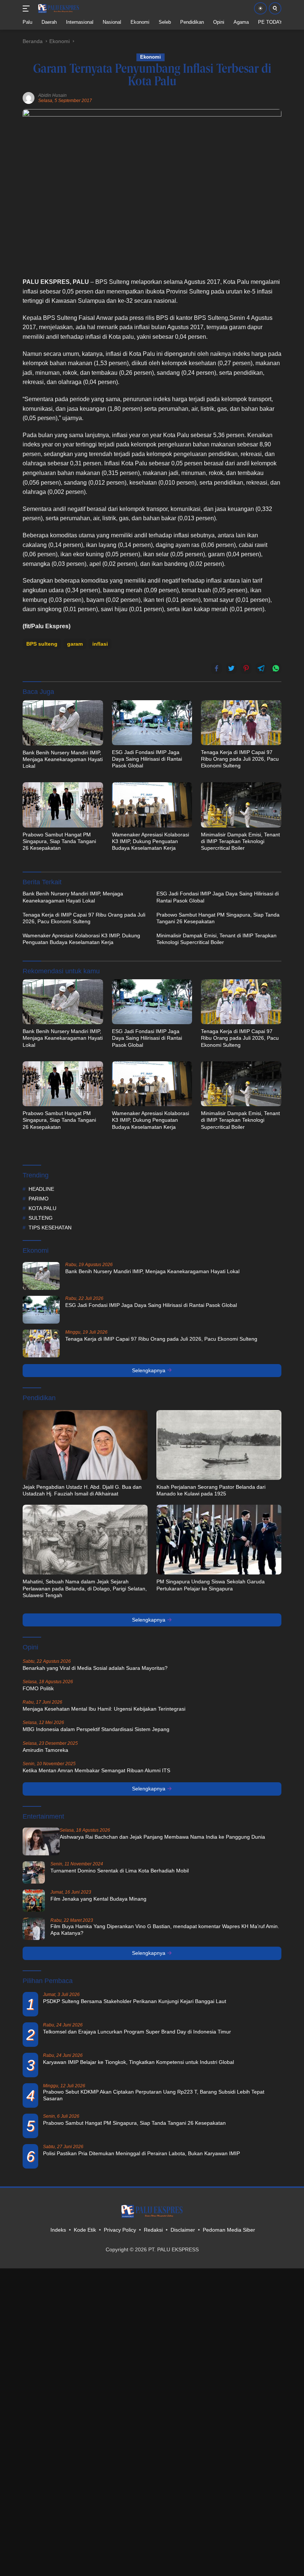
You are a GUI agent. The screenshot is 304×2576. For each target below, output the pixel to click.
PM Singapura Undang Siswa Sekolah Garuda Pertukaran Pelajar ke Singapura (211, 1585)
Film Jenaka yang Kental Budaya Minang (98, 1899)
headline (41, 1189)
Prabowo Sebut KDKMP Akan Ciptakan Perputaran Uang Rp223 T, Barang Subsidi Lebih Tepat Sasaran (154, 2095)
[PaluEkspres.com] (58, 9)
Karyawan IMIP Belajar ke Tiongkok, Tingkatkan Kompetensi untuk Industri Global (138, 2062)
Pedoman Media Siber (229, 2230)
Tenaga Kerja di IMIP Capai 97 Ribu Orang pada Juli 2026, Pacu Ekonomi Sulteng (240, 759)
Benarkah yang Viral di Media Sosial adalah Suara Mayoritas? (95, 1668)
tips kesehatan (50, 1228)
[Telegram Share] (261, 668)
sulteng (41, 1218)
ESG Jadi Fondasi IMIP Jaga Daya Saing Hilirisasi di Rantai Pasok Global (147, 759)
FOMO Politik (38, 1688)
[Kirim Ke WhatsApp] (276, 668)
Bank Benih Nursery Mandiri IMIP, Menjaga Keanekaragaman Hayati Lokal (63, 759)
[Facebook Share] (217, 668)
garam (75, 644)
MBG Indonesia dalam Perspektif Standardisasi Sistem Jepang (96, 1729)
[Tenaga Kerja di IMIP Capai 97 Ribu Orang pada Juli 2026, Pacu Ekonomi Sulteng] (241, 723)
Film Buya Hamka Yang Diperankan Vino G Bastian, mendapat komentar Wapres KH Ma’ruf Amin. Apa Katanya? (165, 1930)
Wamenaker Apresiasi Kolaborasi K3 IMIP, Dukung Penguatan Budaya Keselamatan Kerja (151, 841)
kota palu (42, 1208)
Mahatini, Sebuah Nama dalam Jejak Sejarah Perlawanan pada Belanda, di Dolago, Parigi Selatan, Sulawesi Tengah (85, 1588)
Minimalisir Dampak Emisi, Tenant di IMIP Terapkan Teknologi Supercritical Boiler (240, 841)
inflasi (100, 644)
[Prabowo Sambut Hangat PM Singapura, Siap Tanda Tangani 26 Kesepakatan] (63, 805)
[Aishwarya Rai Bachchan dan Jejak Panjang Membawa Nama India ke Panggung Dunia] (41, 1841)
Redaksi (153, 2230)
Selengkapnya (149, 1370)
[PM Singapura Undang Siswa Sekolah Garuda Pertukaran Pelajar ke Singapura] (219, 1540)
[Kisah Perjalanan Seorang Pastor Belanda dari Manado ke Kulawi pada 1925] (219, 1445)
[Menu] (28, 9)
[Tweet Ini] (231, 668)
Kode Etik (85, 2230)
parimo (39, 1199)
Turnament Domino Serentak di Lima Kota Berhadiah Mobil (120, 1871)
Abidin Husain (52, 95)
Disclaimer (183, 2230)
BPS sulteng (42, 644)
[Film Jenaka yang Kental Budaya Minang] (34, 1901)
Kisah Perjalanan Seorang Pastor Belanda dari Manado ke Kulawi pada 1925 (211, 1490)
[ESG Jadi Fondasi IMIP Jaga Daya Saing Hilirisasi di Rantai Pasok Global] (152, 723)
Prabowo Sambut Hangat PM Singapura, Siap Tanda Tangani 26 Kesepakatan (59, 841)
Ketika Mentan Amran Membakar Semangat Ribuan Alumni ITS (96, 1770)
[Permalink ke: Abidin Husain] (29, 98)
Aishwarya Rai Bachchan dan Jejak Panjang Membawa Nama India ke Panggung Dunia (162, 1837)
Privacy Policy (120, 2230)
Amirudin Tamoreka (45, 1750)
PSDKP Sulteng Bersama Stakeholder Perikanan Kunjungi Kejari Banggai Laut (135, 2001)
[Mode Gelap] (260, 8)
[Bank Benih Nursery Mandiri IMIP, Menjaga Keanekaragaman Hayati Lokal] (63, 723)
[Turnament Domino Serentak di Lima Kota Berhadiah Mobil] (34, 1872)
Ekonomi (151, 57)
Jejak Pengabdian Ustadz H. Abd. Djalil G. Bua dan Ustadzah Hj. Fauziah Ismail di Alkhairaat (82, 1490)
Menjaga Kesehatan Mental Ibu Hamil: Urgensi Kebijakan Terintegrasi (104, 1709)
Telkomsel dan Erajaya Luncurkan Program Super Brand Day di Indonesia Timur (137, 2032)
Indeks (58, 2230)
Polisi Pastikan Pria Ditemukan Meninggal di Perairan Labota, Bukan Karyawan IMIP (141, 2153)
